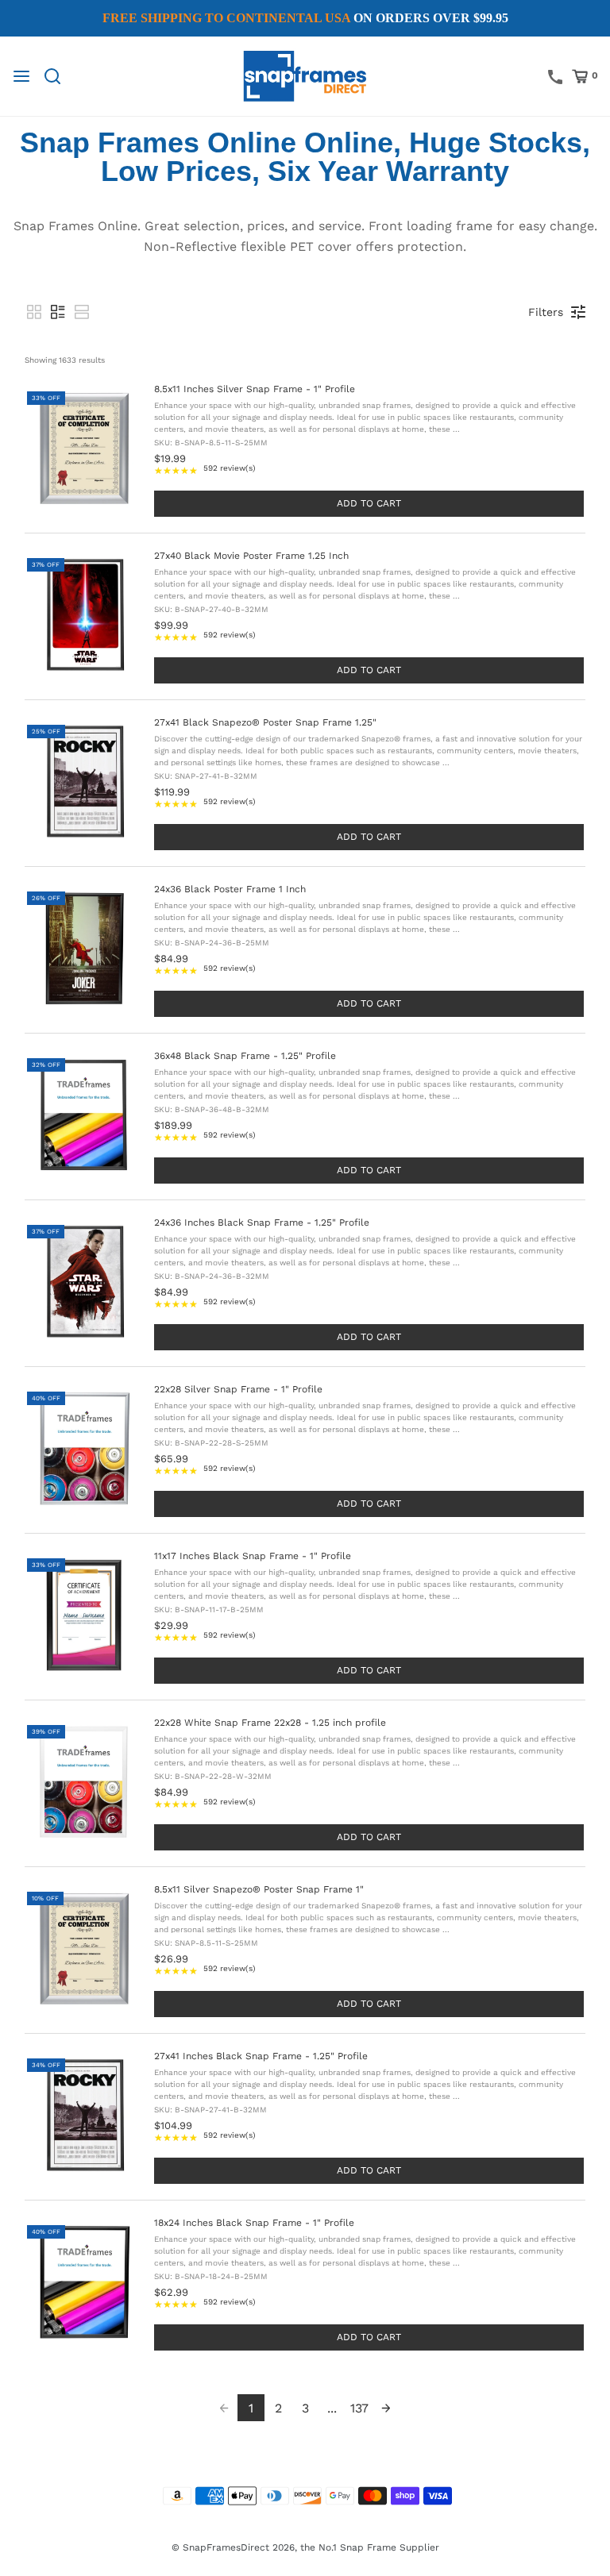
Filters (546, 312)
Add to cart (369, 503)
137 (359, 2408)
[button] (34, 312)
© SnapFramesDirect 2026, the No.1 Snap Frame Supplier (305, 2547)
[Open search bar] (58, 76)
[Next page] (386, 2408)
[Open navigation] (21, 76)
